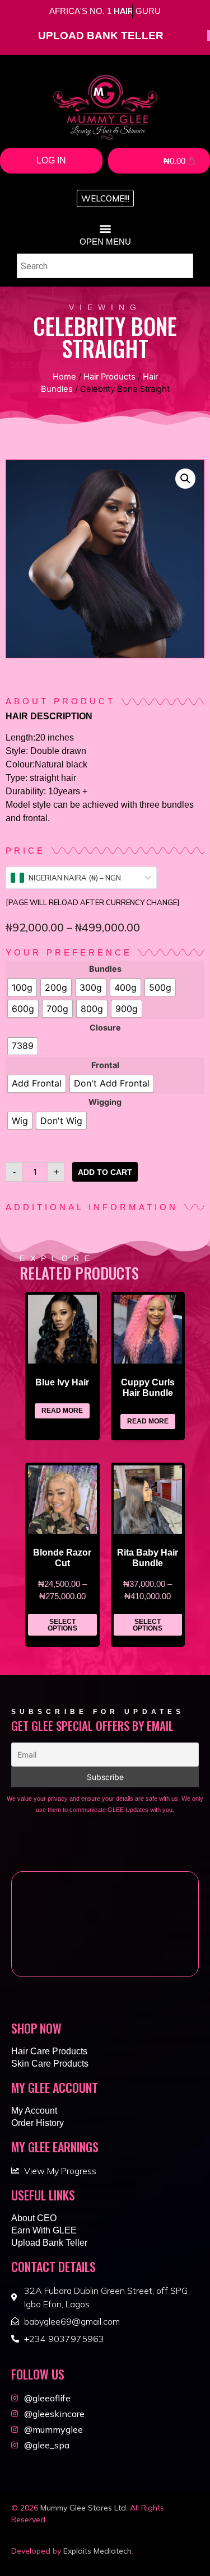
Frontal (105, 1065)
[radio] (22, 987)
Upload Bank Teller (49, 2243)
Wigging (105, 1102)
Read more (62, 1411)
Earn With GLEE (44, 2230)
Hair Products (109, 377)
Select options (62, 1625)
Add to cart (105, 1172)
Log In (51, 160)
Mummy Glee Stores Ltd (83, 2508)
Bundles (105, 969)
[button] (105, 198)
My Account (34, 2111)
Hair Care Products (49, 2051)
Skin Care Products (50, 2064)
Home (64, 377)
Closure (105, 1028)
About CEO (34, 2218)
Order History (38, 2123)
